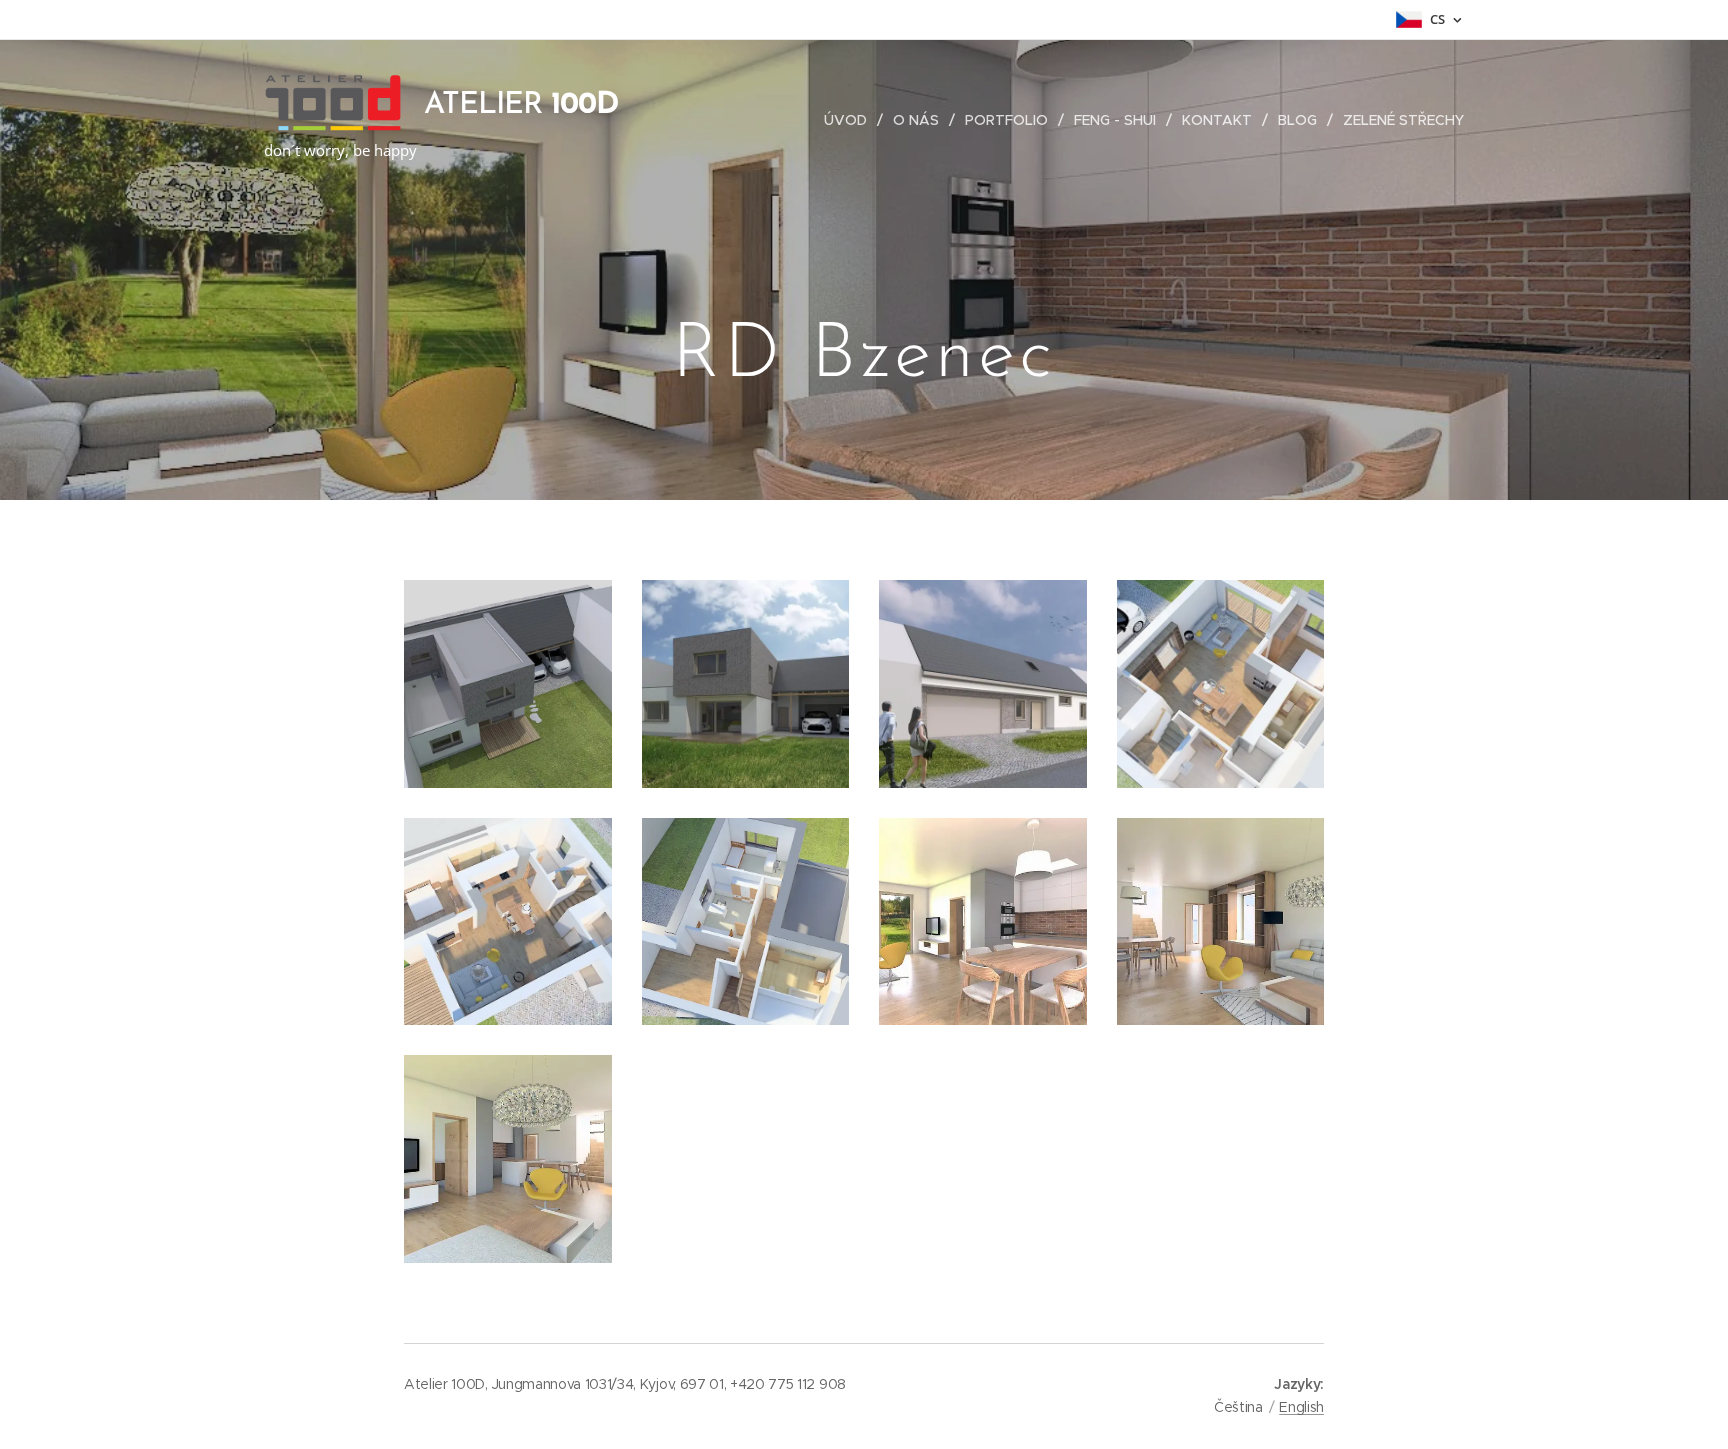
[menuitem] (851, 120)
